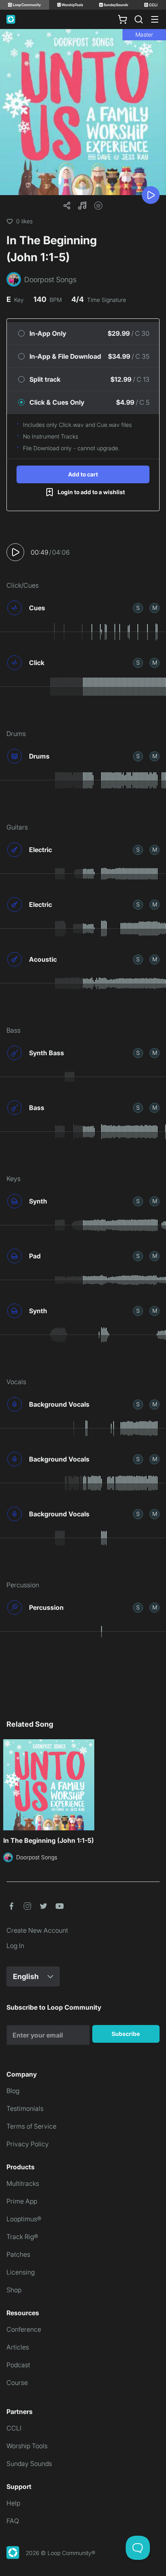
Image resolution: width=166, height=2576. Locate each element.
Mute (155, 608)
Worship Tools (27, 2446)
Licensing (21, 2272)
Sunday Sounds (29, 2464)
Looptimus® (24, 2219)
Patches (18, 2254)
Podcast (18, 2365)
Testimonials (25, 2108)
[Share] (67, 206)
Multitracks (23, 2183)
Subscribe (126, 2034)
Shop (14, 2290)
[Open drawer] (155, 19)
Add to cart (83, 474)
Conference (24, 2329)
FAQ (13, 2521)
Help (13, 2503)
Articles (18, 2347)
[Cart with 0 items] (122, 19)
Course (17, 2383)
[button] (82, 206)
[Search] (139, 19)
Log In (15, 1946)
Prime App (22, 2201)
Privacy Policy (28, 2144)
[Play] (151, 195)
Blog (13, 2091)
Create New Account (37, 1930)
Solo (138, 608)
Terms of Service (31, 2126)
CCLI (14, 2428)
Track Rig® (22, 2237)
